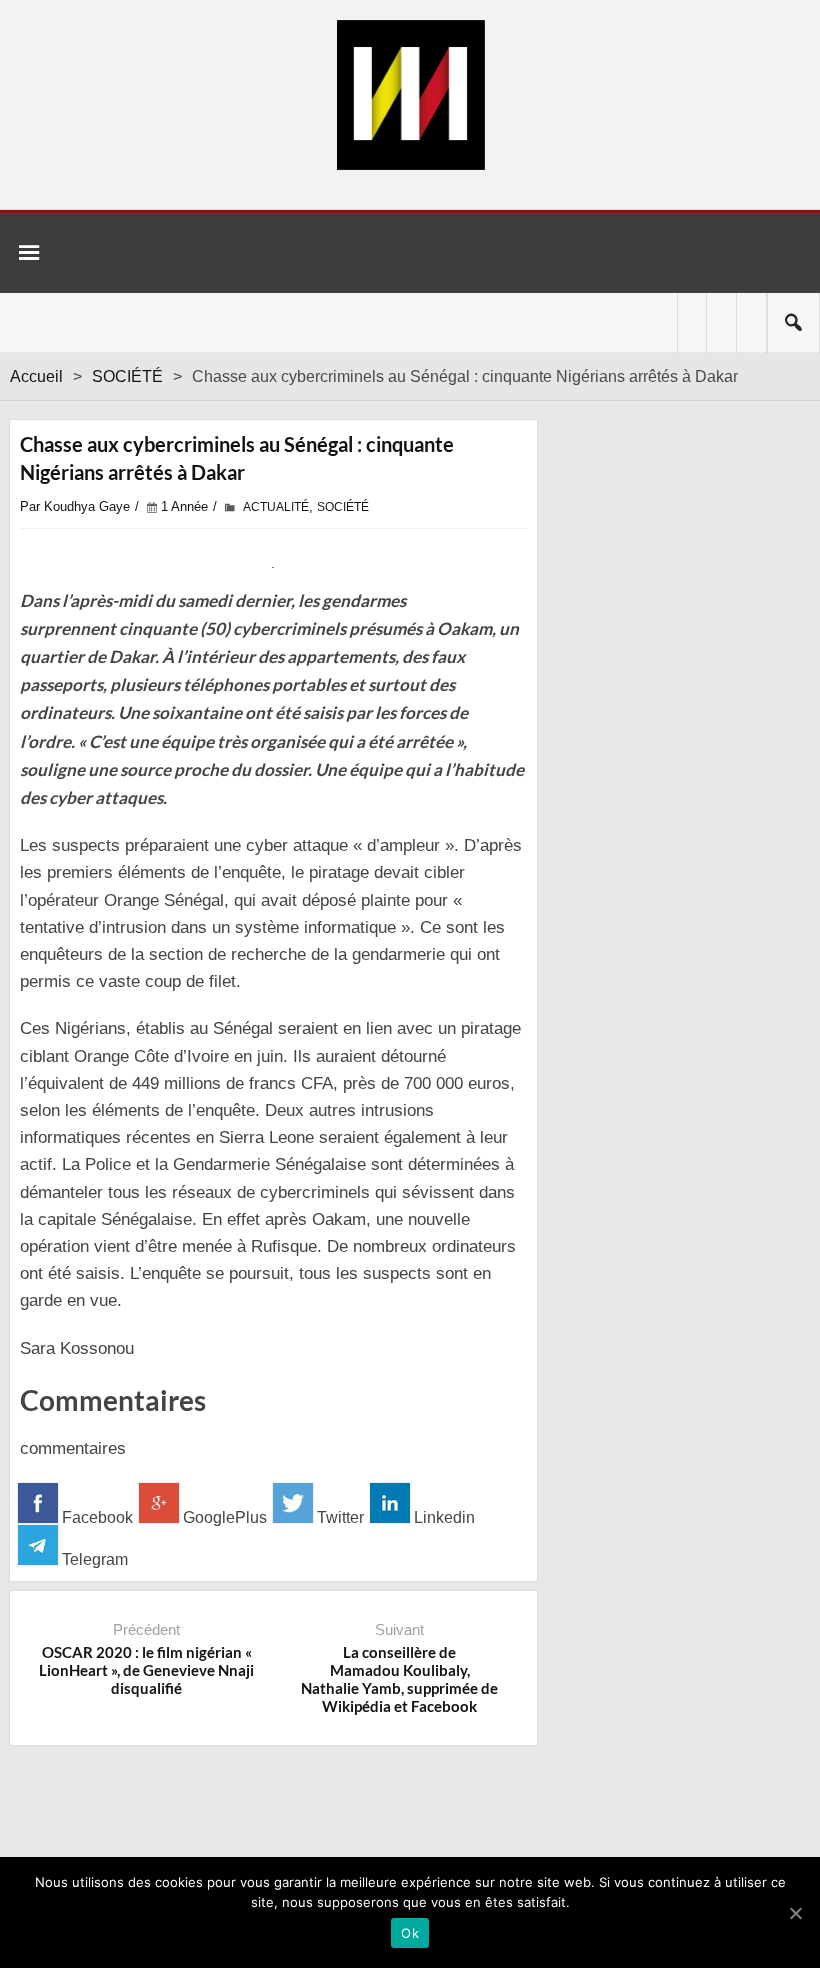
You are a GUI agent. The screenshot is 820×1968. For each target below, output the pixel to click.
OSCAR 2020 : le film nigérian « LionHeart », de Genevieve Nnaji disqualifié (146, 1670)
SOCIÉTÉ (127, 376)
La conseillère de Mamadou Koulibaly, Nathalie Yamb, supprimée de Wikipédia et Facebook (399, 1679)
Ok (410, 1933)
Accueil (36, 376)
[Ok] (795, 1913)
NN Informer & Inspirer (410, 95)
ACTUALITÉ (276, 507)
